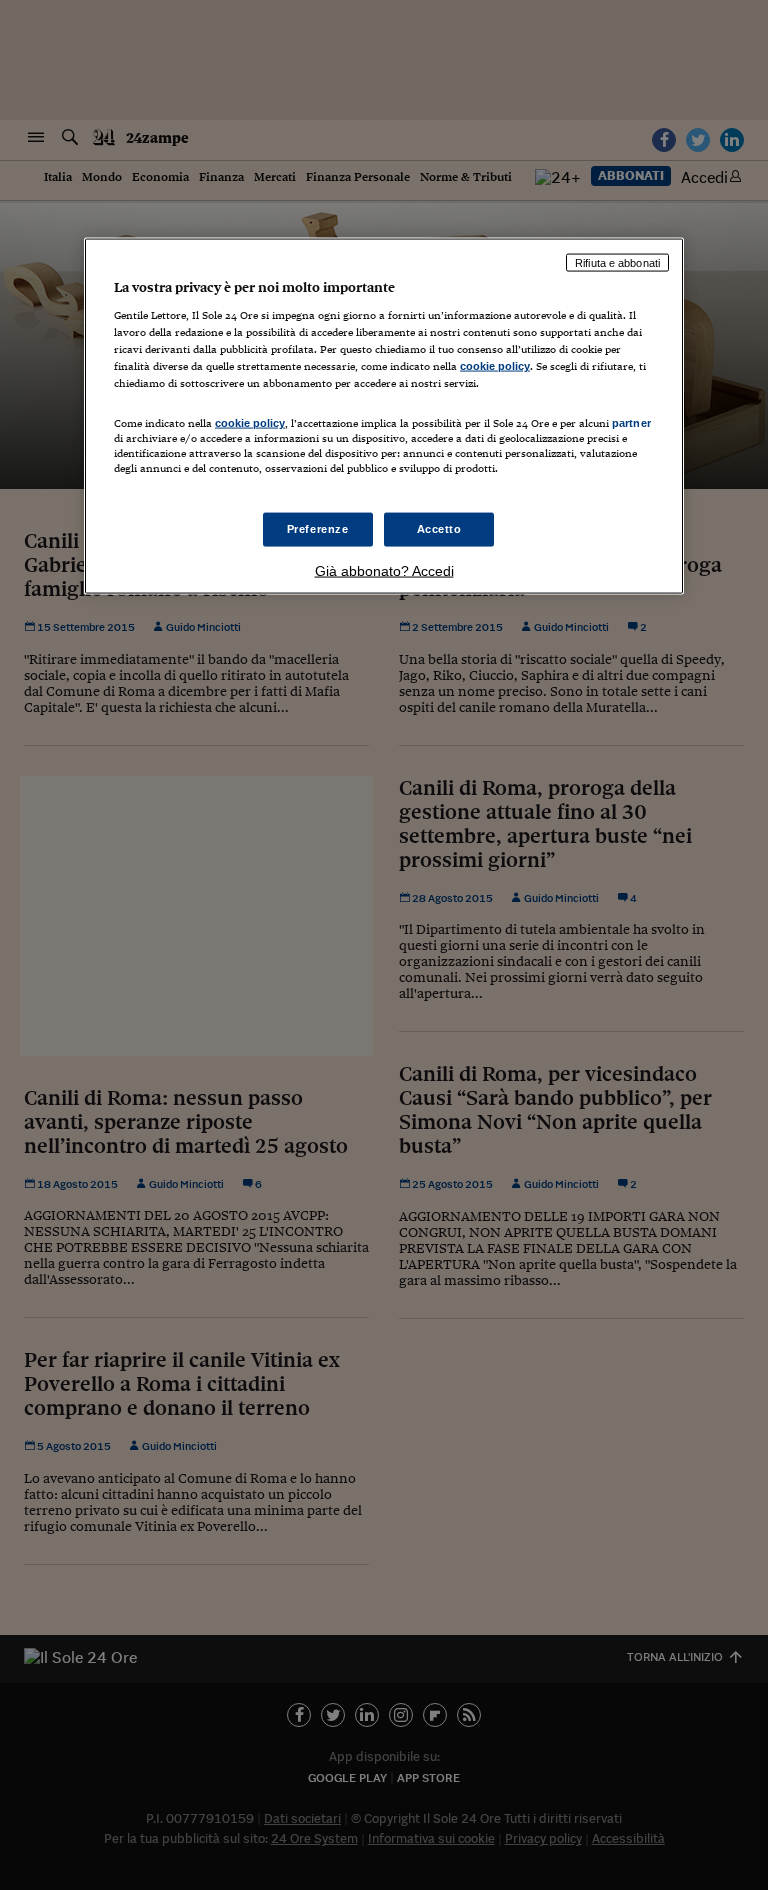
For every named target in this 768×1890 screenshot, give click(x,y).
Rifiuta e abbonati (617, 262)
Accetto (439, 528)
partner (631, 423)
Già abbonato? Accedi (384, 570)
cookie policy (495, 366)
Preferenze (318, 528)
